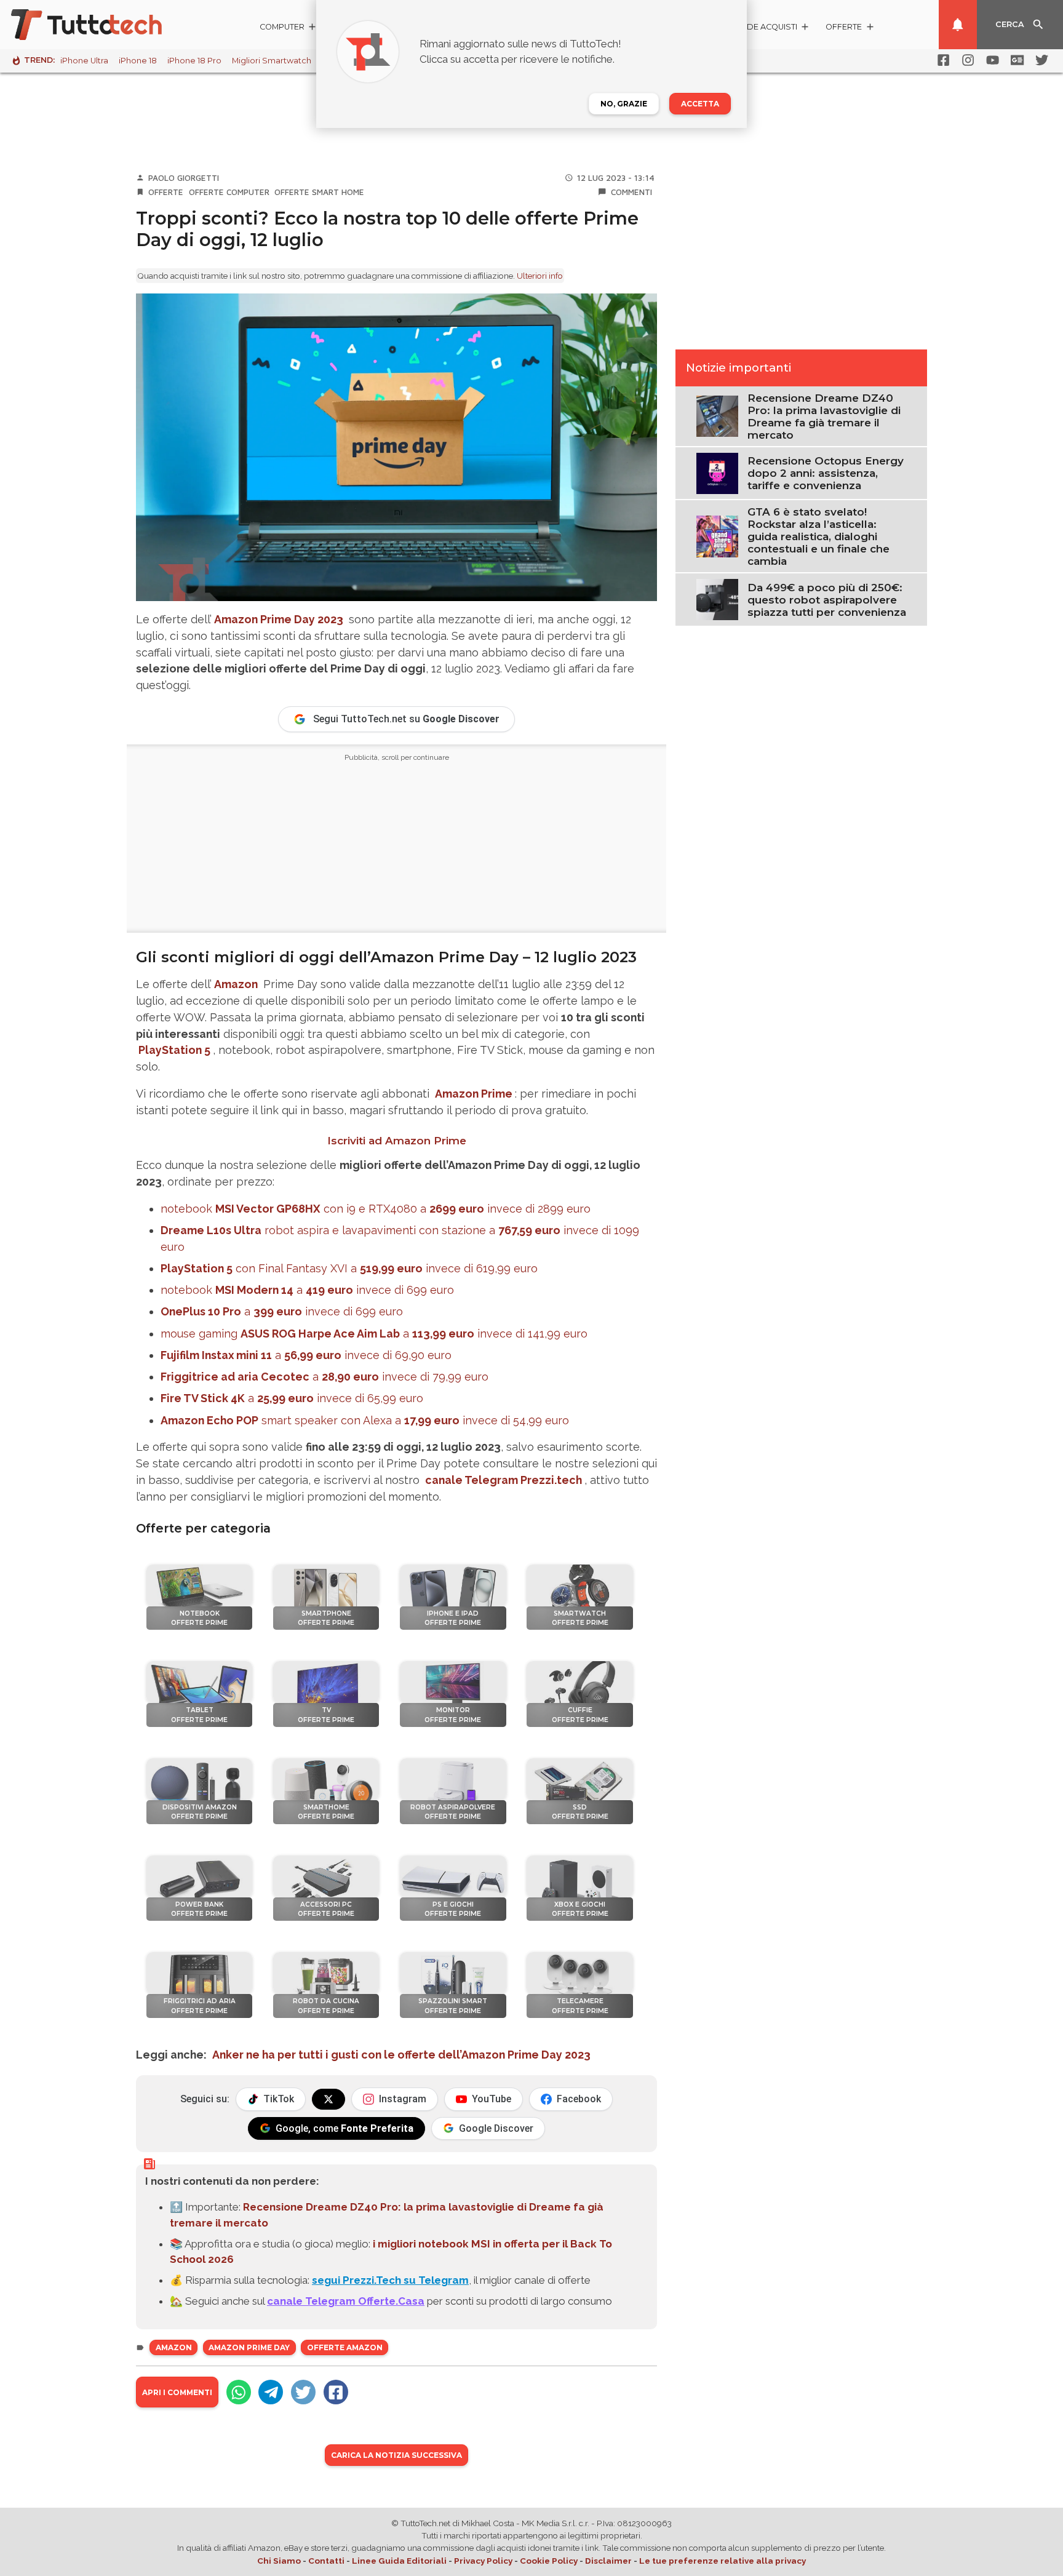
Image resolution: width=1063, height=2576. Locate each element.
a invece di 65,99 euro (292, 1398)
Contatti (326, 2561)
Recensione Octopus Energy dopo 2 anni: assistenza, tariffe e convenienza (826, 473)
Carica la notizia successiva (396, 2455)
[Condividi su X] (303, 2392)
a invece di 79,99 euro (324, 1377)
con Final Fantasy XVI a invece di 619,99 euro (349, 1268)
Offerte (166, 192)
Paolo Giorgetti (184, 178)
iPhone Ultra (84, 61)
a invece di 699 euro (282, 1311)
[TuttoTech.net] (103, 25)
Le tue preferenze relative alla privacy (723, 2561)
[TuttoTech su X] (328, 2099)
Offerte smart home (319, 192)
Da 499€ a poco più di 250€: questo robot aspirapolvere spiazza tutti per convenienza (827, 600)
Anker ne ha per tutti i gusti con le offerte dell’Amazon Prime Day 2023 (401, 2055)
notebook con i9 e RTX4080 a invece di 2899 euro (376, 1209)
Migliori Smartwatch (272, 61)
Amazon (236, 984)
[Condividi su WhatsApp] (239, 2392)
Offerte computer (229, 192)
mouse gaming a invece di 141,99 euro (374, 1334)
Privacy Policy (483, 2561)
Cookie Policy (549, 2561)
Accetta (700, 104)
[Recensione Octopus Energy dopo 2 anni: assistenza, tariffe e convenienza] (717, 473)
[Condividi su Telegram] (271, 2392)
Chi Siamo (279, 2561)
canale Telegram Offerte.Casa (346, 2301)
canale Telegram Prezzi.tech (504, 1480)
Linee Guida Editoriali (399, 2561)
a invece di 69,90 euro (306, 1355)
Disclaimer (608, 2561)
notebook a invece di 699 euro (307, 1290)
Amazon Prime (474, 1094)
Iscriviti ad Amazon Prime (397, 1141)
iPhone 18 (138, 61)
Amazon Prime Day (249, 2347)
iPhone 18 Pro (194, 61)
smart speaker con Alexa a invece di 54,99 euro (365, 1420)
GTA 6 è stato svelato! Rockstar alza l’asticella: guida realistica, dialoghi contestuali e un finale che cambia (818, 536)
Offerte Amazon (345, 2347)
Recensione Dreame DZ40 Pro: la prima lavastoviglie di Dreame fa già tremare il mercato (824, 417)
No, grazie (624, 104)
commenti (631, 192)
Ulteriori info (540, 276)
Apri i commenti (177, 2392)
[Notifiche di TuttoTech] (958, 25)
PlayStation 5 (174, 1050)
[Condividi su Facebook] (336, 2392)
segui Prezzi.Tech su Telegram (390, 2280)
